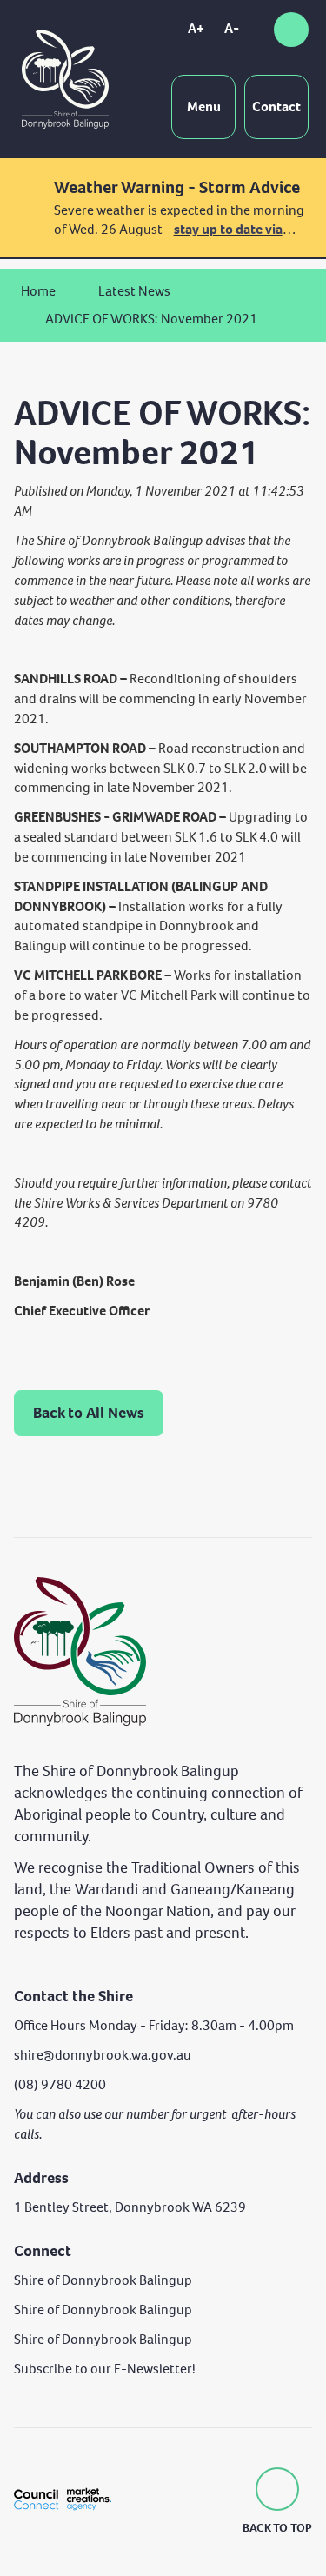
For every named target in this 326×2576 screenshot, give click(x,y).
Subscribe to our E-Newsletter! (105, 2369)
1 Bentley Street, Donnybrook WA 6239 (130, 2207)
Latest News (134, 291)
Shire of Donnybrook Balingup (103, 2280)
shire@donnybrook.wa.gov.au (103, 2055)
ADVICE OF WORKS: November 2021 (151, 319)
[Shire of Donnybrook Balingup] (80, 1650)
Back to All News (89, 1413)
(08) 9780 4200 (60, 2084)
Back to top (277, 2528)
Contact (276, 107)
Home (38, 291)
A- (232, 28)
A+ (196, 28)
